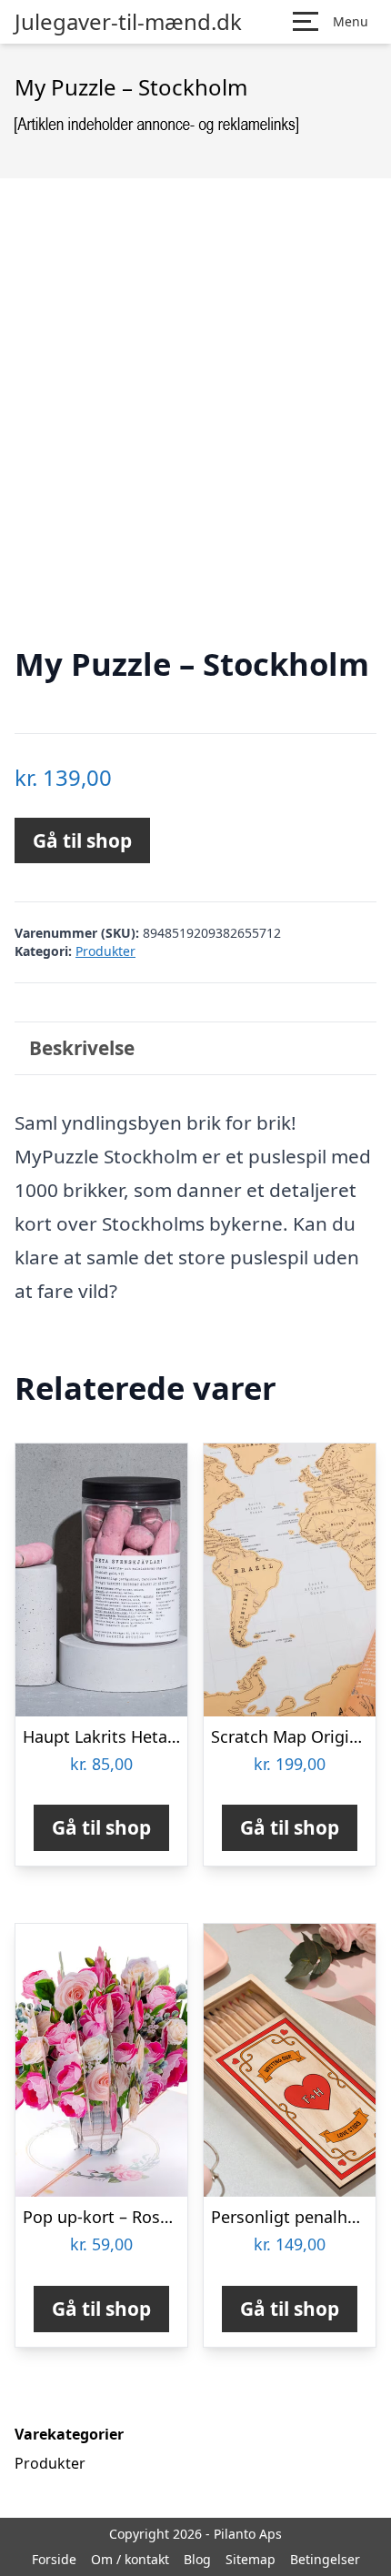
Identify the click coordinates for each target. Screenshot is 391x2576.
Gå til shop (82, 840)
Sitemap (251, 2559)
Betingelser (325, 2559)
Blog (197, 2559)
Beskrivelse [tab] (82, 1048)
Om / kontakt (130, 2559)
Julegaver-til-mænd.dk (128, 22)
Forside (54, 2559)
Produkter (105, 951)
